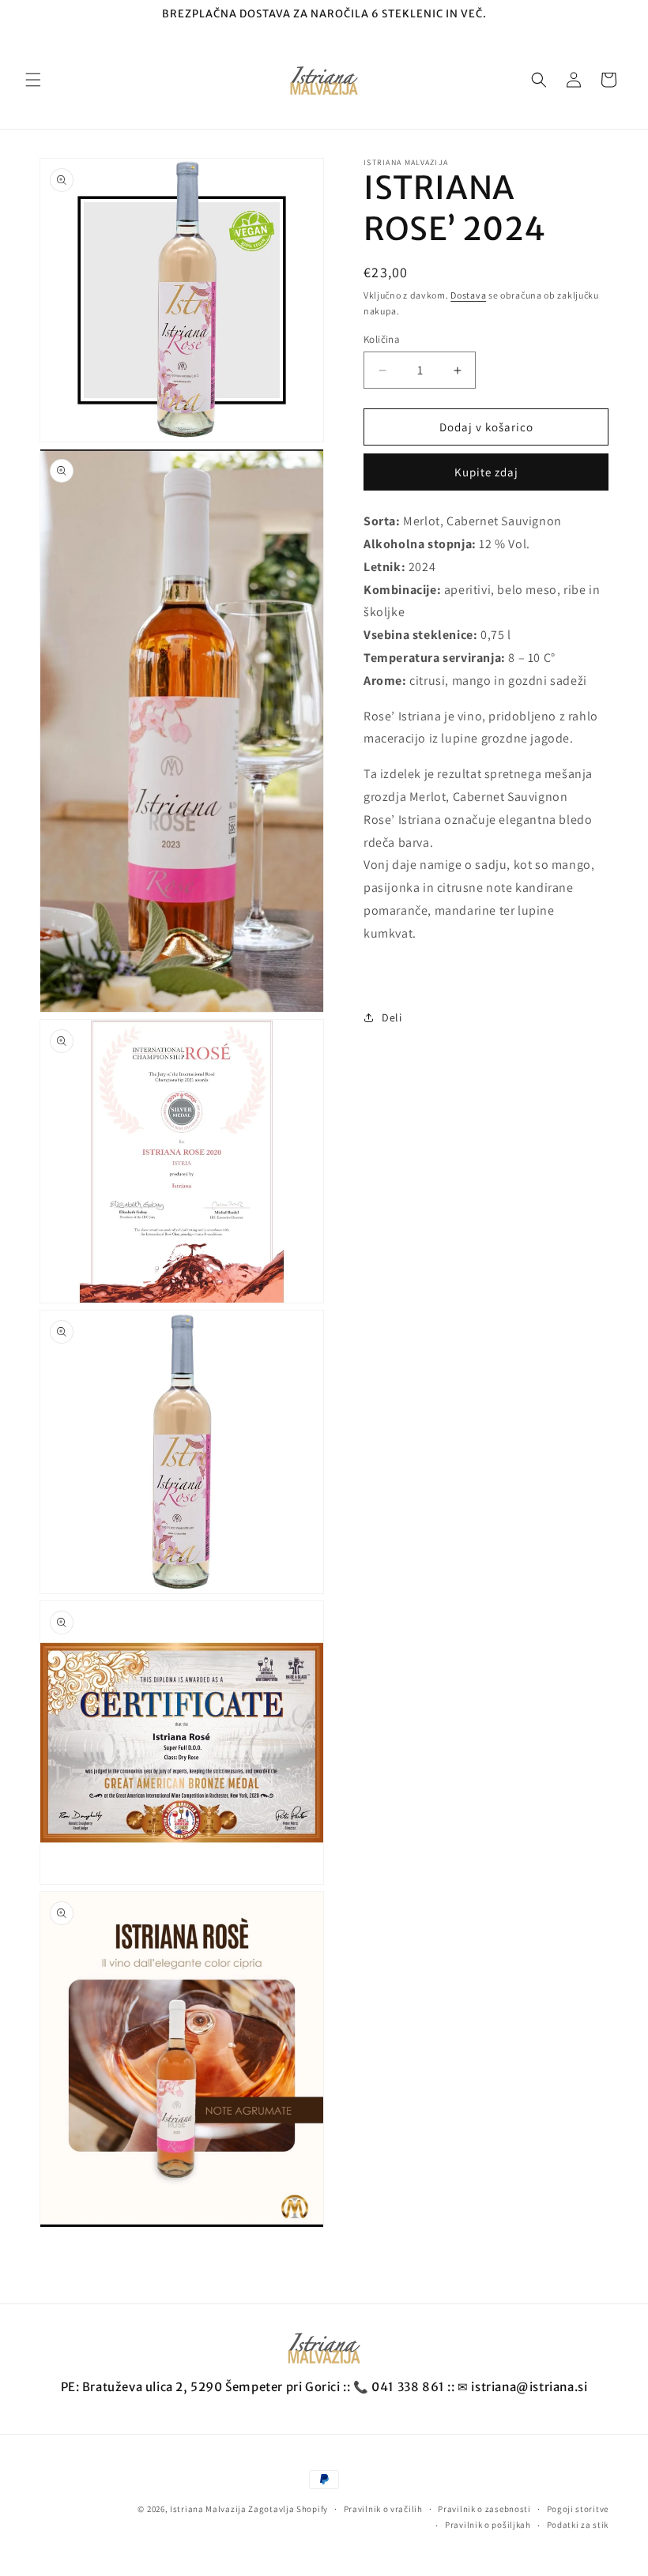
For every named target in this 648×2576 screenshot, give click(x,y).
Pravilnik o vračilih (383, 2509)
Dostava (468, 295)
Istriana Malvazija (208, 2509)
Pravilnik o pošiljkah (488, 2525)
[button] (33, 80)
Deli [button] (392, 1017)
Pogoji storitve (578, 2509)
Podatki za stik (578, 2525)
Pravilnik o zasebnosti (484, 2509)
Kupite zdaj (486, 472)
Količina (382, 339)
